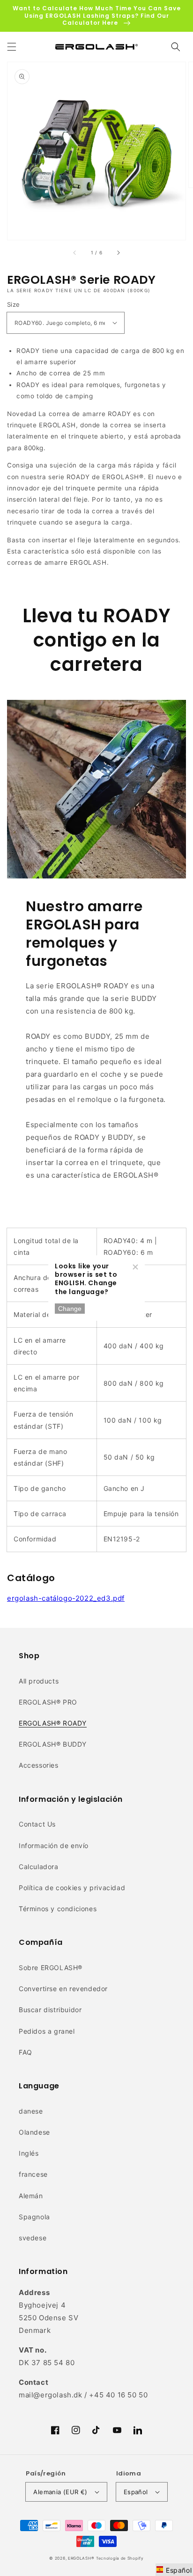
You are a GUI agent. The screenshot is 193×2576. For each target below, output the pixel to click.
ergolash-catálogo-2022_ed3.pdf (66, 1598)
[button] (12, 47)
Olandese (34, 2132)
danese (31, 2111)
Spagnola (34, 2217)
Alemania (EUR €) (60, 2492)
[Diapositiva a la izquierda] (75, 253)
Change (70, 1309)
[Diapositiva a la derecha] (118, 253)
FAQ (26, 2052)
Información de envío (54, 1846)
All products (39, 1681)
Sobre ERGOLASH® (51, 1968)
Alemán (31, 2196)
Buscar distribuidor (50, 2010)
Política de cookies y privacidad (72, 1888)
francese (33, 2174)
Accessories (39, 1765)
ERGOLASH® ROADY (53, 1723)
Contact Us (37, 1824)
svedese (33, 2238)
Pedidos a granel (47, 2031)
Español (136, 2492)
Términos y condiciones (58, 1909)
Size (14, 304)
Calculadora (39, 1867)
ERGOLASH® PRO (48, 1702)
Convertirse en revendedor (63, 1989)
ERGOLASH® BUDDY (53, 1744)
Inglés (29, 2153)
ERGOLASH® (81, 2558)
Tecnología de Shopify (120, 2558)
